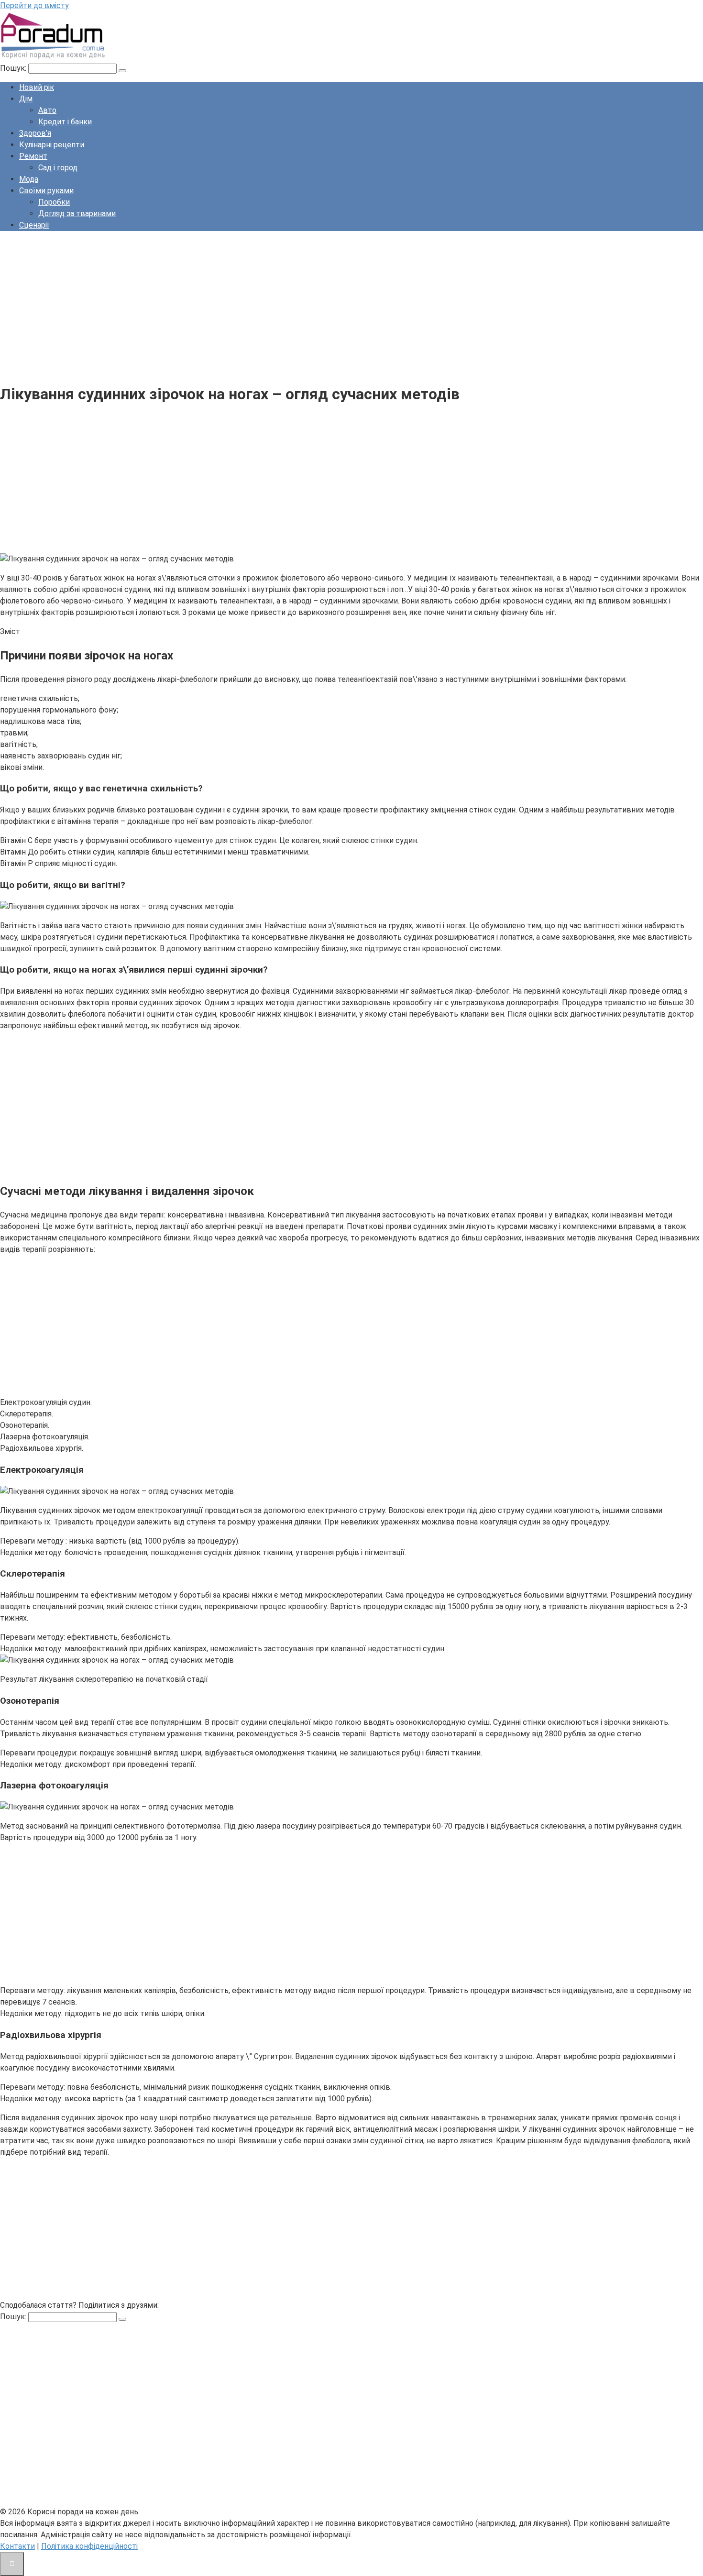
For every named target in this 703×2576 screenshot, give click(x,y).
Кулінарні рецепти (52, 145)
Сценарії (34, 225)
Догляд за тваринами (77, 214)
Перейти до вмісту (34, 5)
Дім (26, 99)
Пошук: (14, 68)
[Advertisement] (287, 306)
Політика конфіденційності (89, 2546)
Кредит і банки (65, 122)
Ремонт (33, 156)
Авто (47, 110)
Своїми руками (46, 191)
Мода (29, 179)
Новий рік (37, 87)
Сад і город (58, 168)
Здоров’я (35, 133)
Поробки (54, 202)
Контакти (17, 2546)
